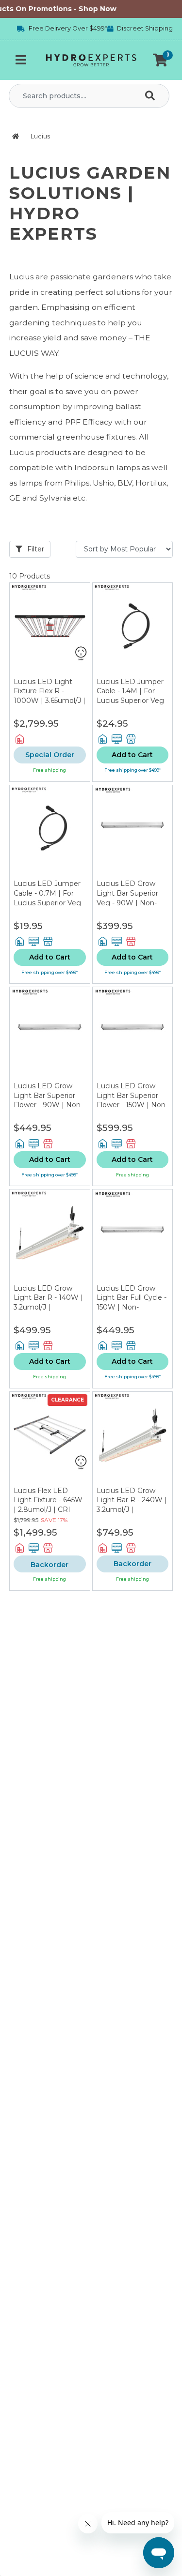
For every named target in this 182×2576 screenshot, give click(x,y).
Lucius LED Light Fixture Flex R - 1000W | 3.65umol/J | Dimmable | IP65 (50, 696)
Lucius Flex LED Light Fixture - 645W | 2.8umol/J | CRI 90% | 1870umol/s (48, 1505)
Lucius (40, 136)
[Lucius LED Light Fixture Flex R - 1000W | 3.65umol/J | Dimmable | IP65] (50, 630)
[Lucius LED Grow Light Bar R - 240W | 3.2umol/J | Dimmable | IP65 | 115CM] (133, 1439)
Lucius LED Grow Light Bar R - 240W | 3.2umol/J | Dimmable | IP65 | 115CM (132, 1509)
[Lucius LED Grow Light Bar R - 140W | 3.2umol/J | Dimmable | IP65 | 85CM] (50, 1237)
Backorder (132, 1564)
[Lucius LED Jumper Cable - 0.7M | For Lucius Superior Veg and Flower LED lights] (50, 832)
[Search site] (152, 96)
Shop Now (92, 9)
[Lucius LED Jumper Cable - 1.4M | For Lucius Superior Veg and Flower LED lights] (133, 630)
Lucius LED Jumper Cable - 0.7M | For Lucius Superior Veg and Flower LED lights (47, 902)
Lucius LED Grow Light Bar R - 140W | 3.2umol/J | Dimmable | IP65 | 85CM (48, 1307)
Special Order (50, 755)
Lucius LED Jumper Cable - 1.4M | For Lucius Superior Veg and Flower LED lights (130, 701)
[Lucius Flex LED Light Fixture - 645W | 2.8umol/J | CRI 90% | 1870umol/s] (50, 1439)
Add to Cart (132, 755)
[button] (160, 60)
